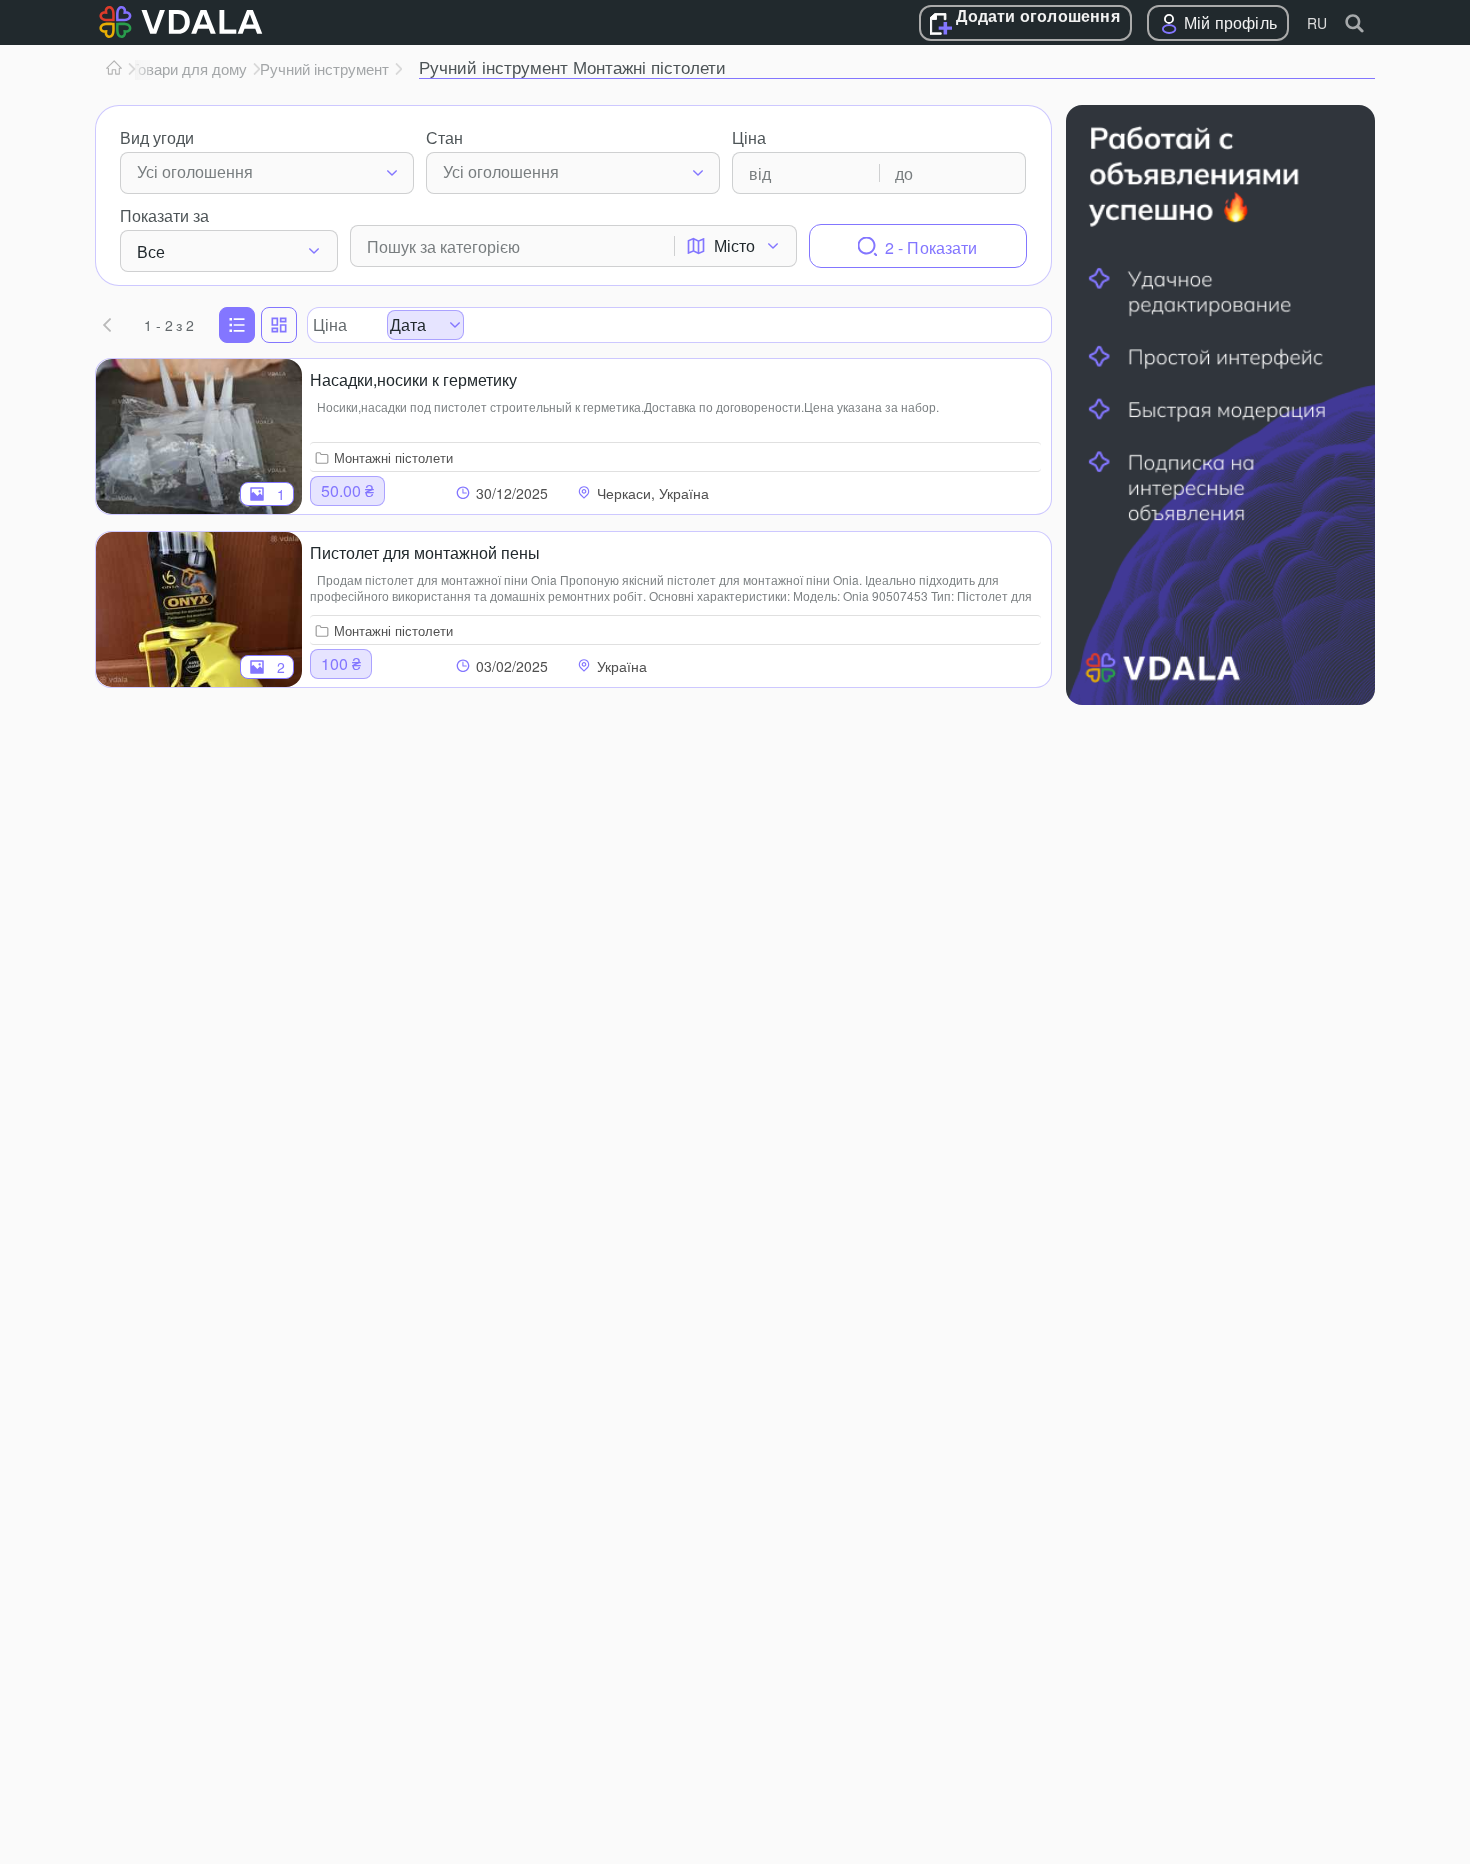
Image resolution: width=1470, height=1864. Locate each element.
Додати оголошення (1037, 17)
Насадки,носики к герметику (413, 379)
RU (1317, 23)
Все (151, 251)
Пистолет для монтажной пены (425, 552)
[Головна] (114, 69)
